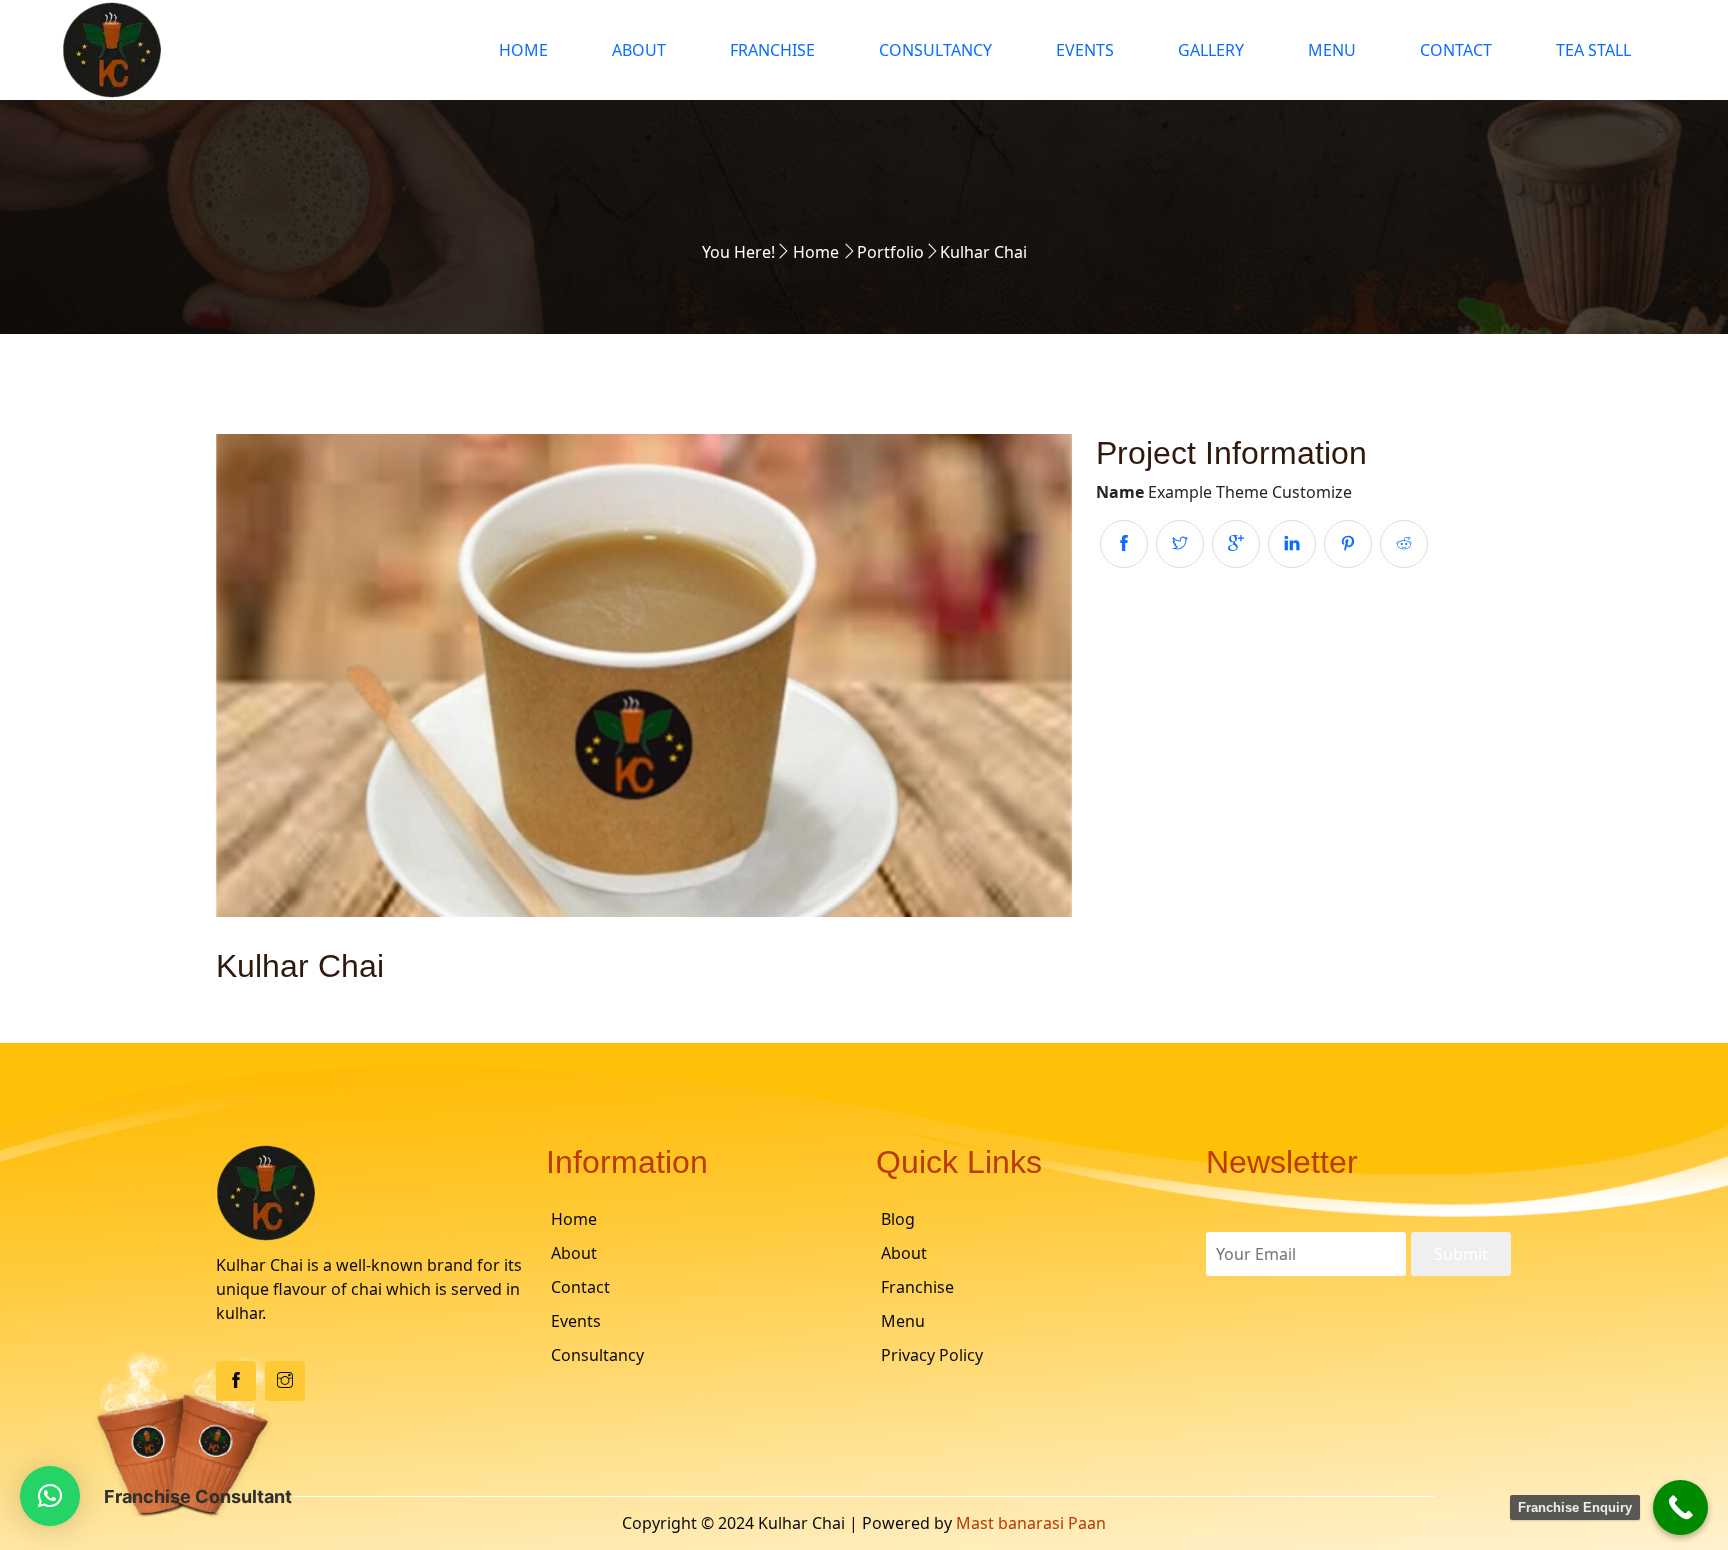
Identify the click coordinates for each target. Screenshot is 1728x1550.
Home (523, 50)
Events (1085, 50)
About (639, 50)
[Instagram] (285, 1381)
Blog (898, 1219)
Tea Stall (1593, 50)
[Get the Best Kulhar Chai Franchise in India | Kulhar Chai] (253, 50)
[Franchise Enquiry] (1680, 1507)
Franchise (772, 50)
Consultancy (935, 50)
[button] (50, 1496)
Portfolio (890, 252)
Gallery (1211, 50)
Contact (1456, 50)
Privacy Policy (932, 1355)
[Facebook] (236, 1381)
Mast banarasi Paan (1031, 1523)
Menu (1332, 50)
